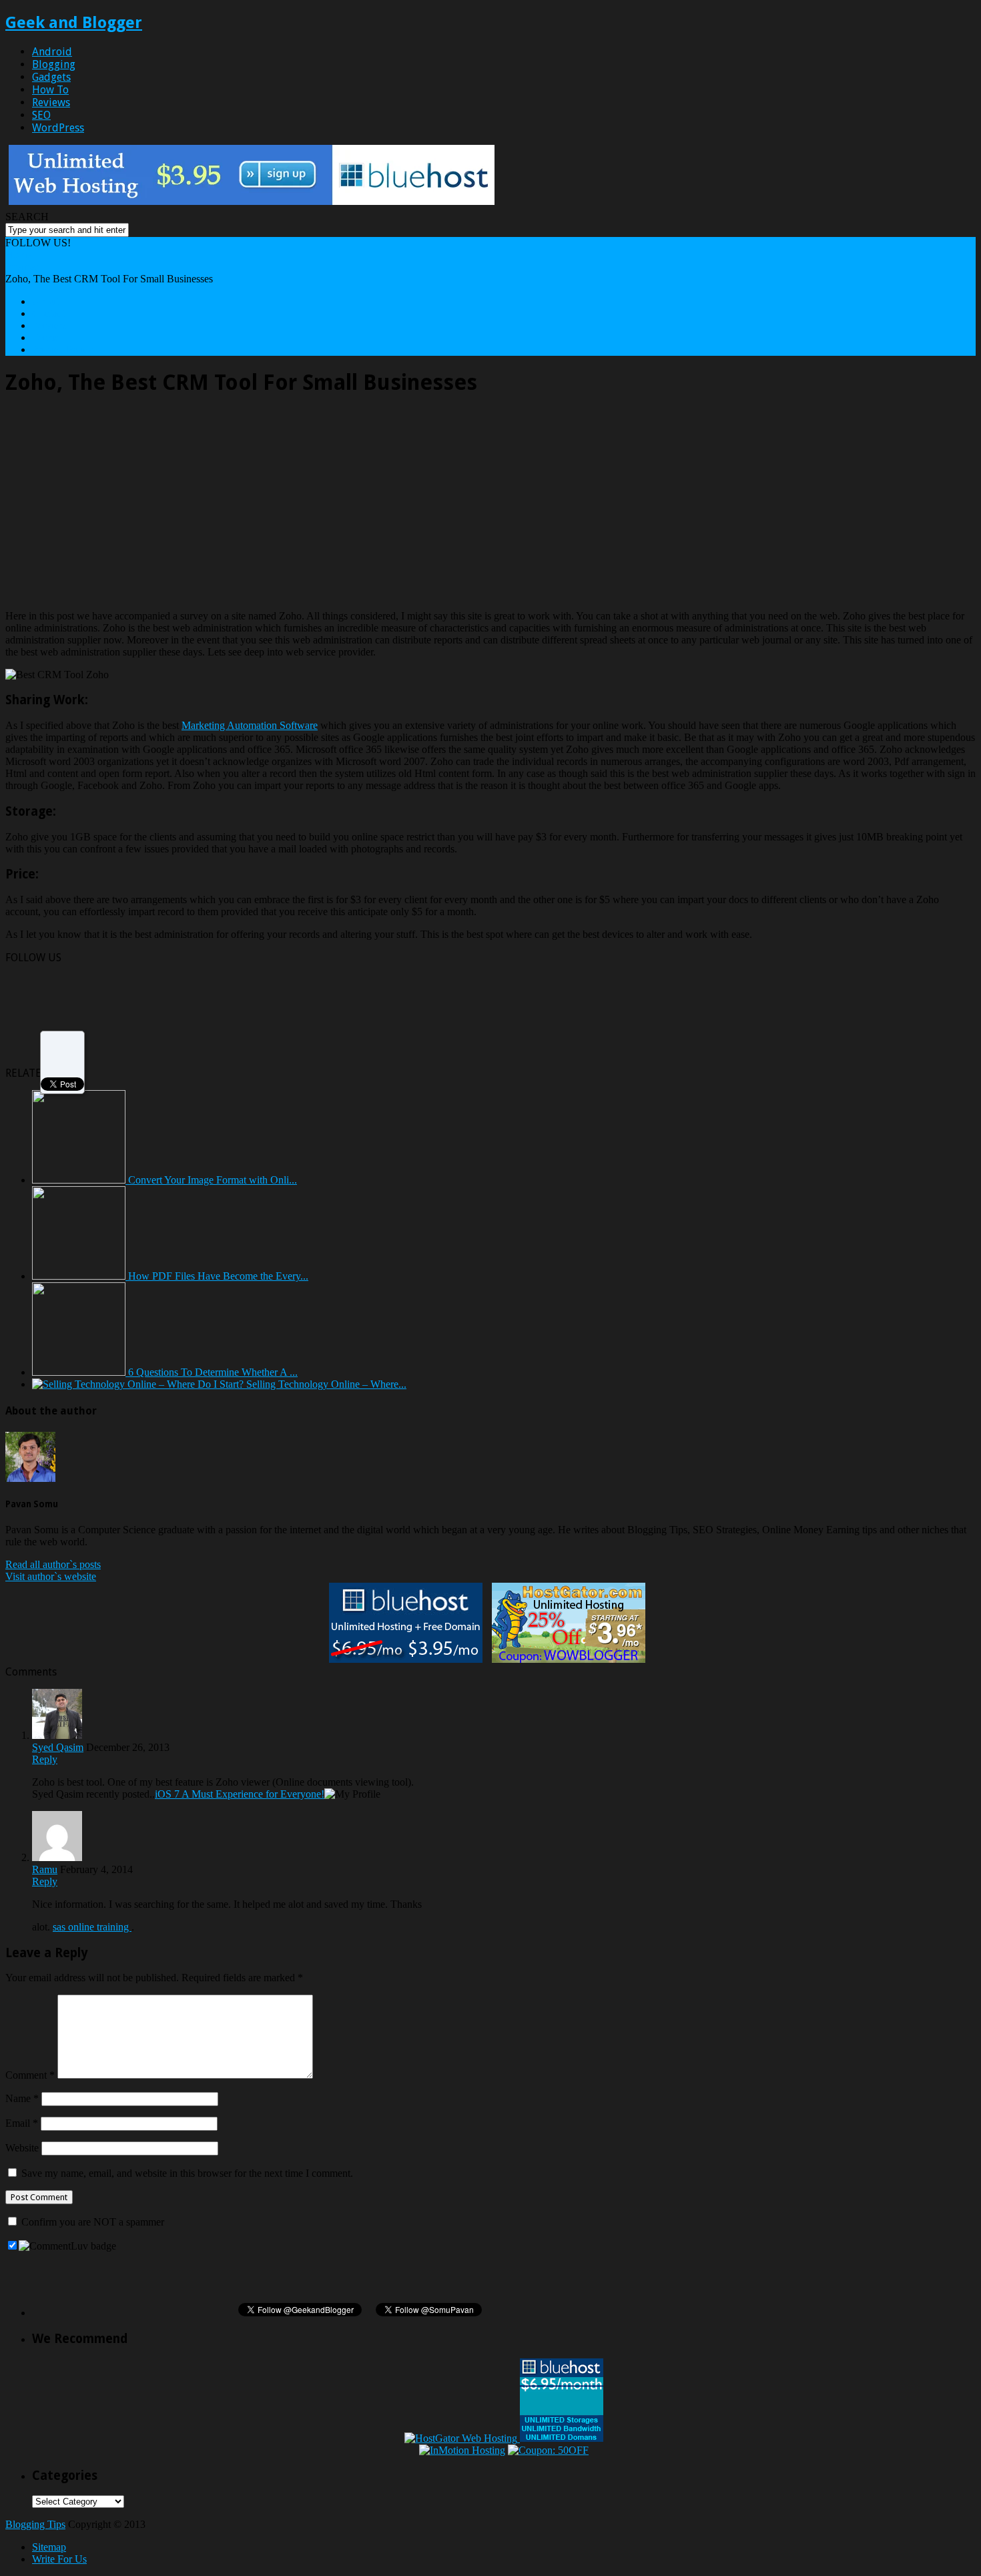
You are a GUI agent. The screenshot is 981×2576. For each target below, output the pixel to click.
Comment (30, 2075)
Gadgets (51, 77)
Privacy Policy (63, 349)
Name (22, 2098)
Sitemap (49, 2547)
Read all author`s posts (53, 1564)
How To (50, 90)
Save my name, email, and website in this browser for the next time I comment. (187, 2173)
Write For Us (59, 2559)
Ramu (45, 1869)
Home (18, 255)
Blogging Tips (35, 2524)
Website (22, 2148)
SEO (41, 115)
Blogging (54, 64)
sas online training (92, 1927)
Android (52, 52)
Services (50, 325)
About (45, 301)
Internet (21, 267)
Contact (48, 313)
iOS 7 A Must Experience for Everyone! (240, 1794)
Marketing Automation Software (250, 725)
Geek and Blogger (74, 23)
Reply (45, 1759)
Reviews (51, 102)
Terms (45, 337)
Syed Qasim (58, 1747)
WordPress (58, 128)
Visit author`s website (51, 1576)
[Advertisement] (117, 503)
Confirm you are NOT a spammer (91, 2222)
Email (22, 2123)
